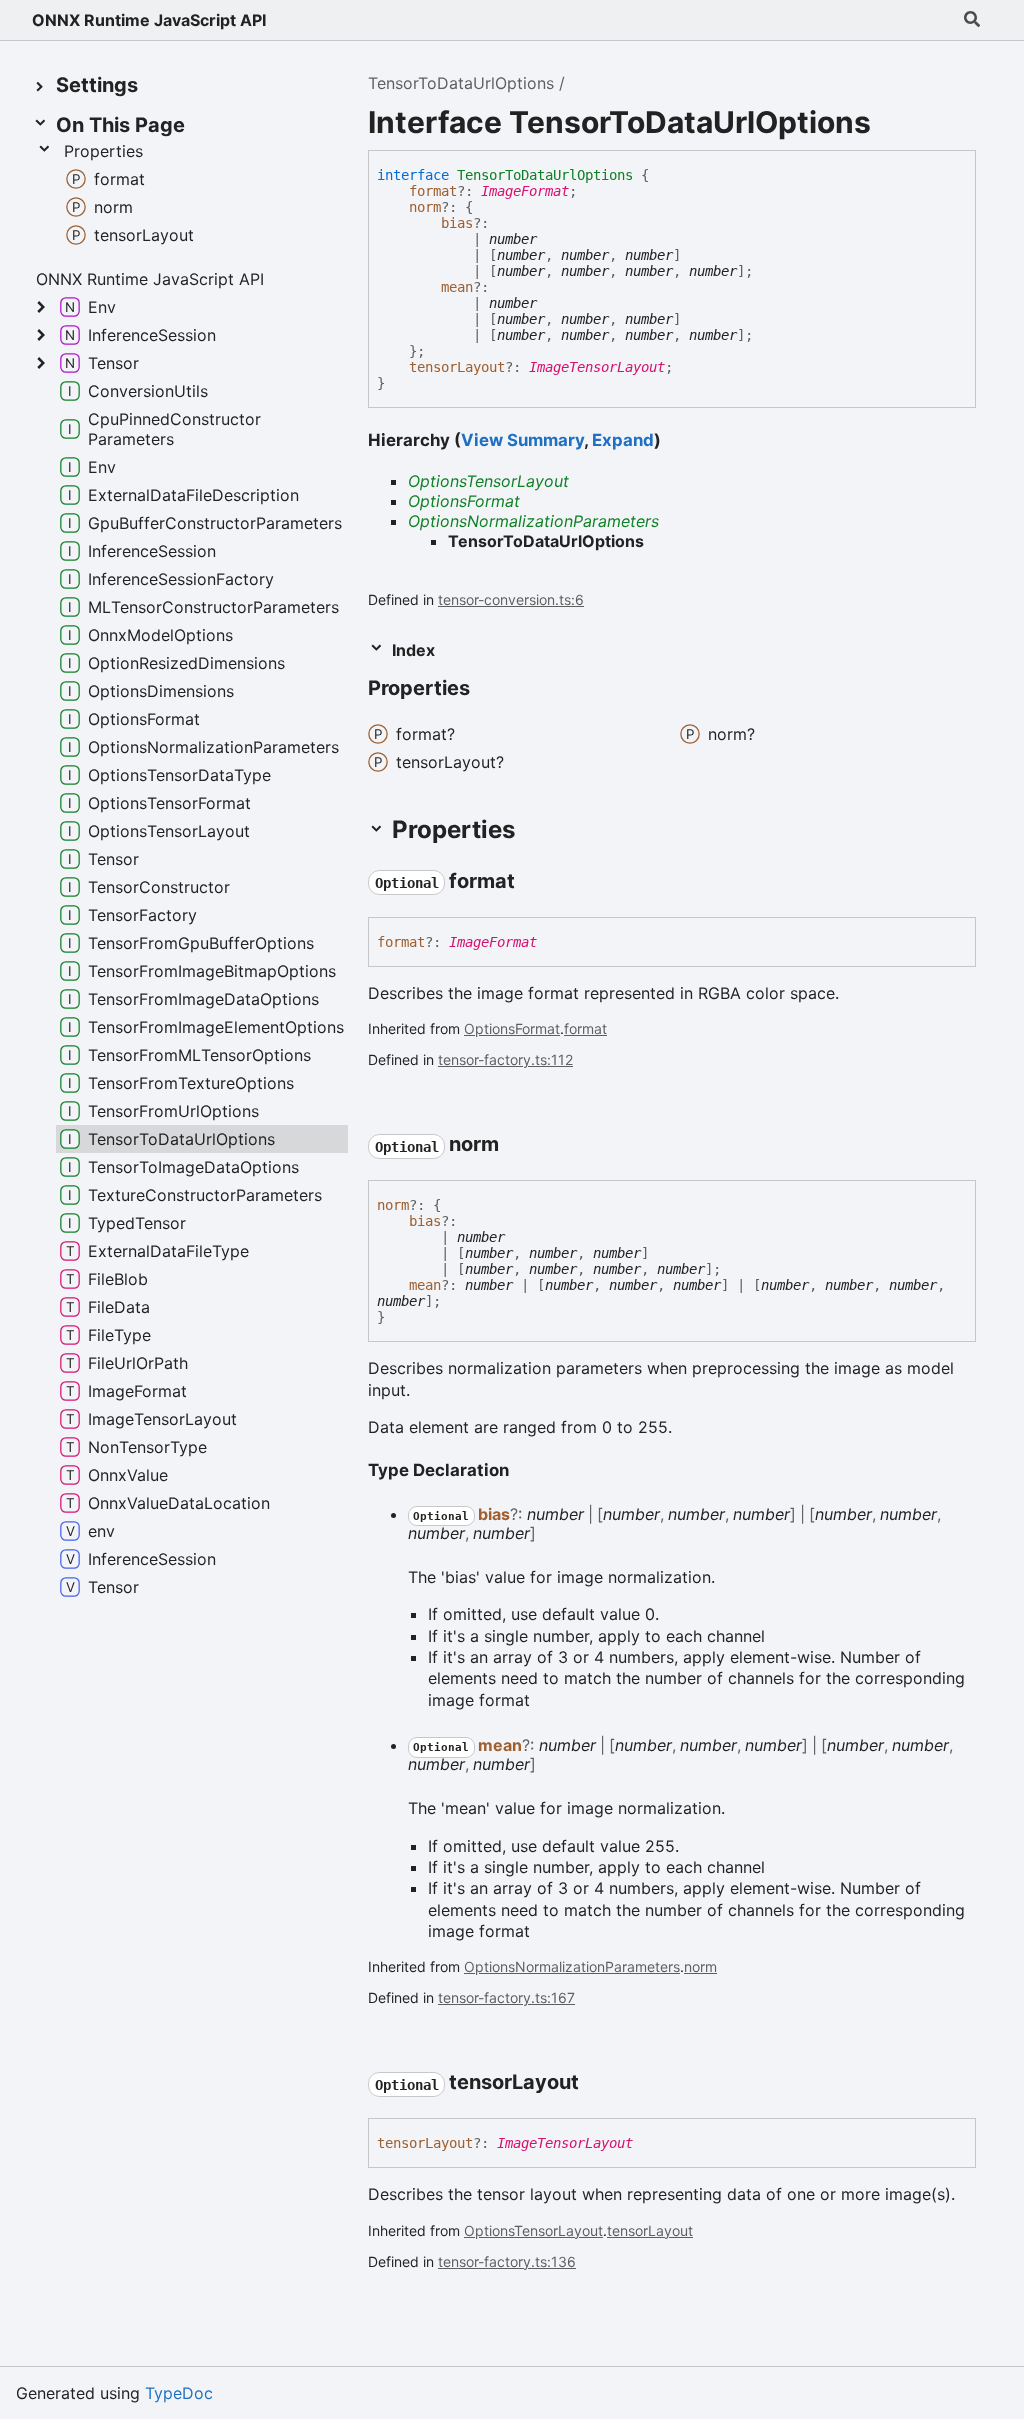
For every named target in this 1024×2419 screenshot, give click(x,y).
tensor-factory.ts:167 (506, 1997)
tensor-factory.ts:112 (505, 1059)
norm (425, 207)
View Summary (522, 440)
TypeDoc (179, 2393)
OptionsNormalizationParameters (533, 521)
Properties (103, 151)
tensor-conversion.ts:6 (511, 599)
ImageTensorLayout (597, 367)
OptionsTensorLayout (488, 481)
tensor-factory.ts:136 (507, 2261)
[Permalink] (533, 882)
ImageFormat (525, 191)
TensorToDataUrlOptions (461, 83)
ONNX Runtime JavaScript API (149, 20)
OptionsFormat (464, 501)
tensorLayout (457, 367)
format (433, 191)
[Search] (972, 20)
